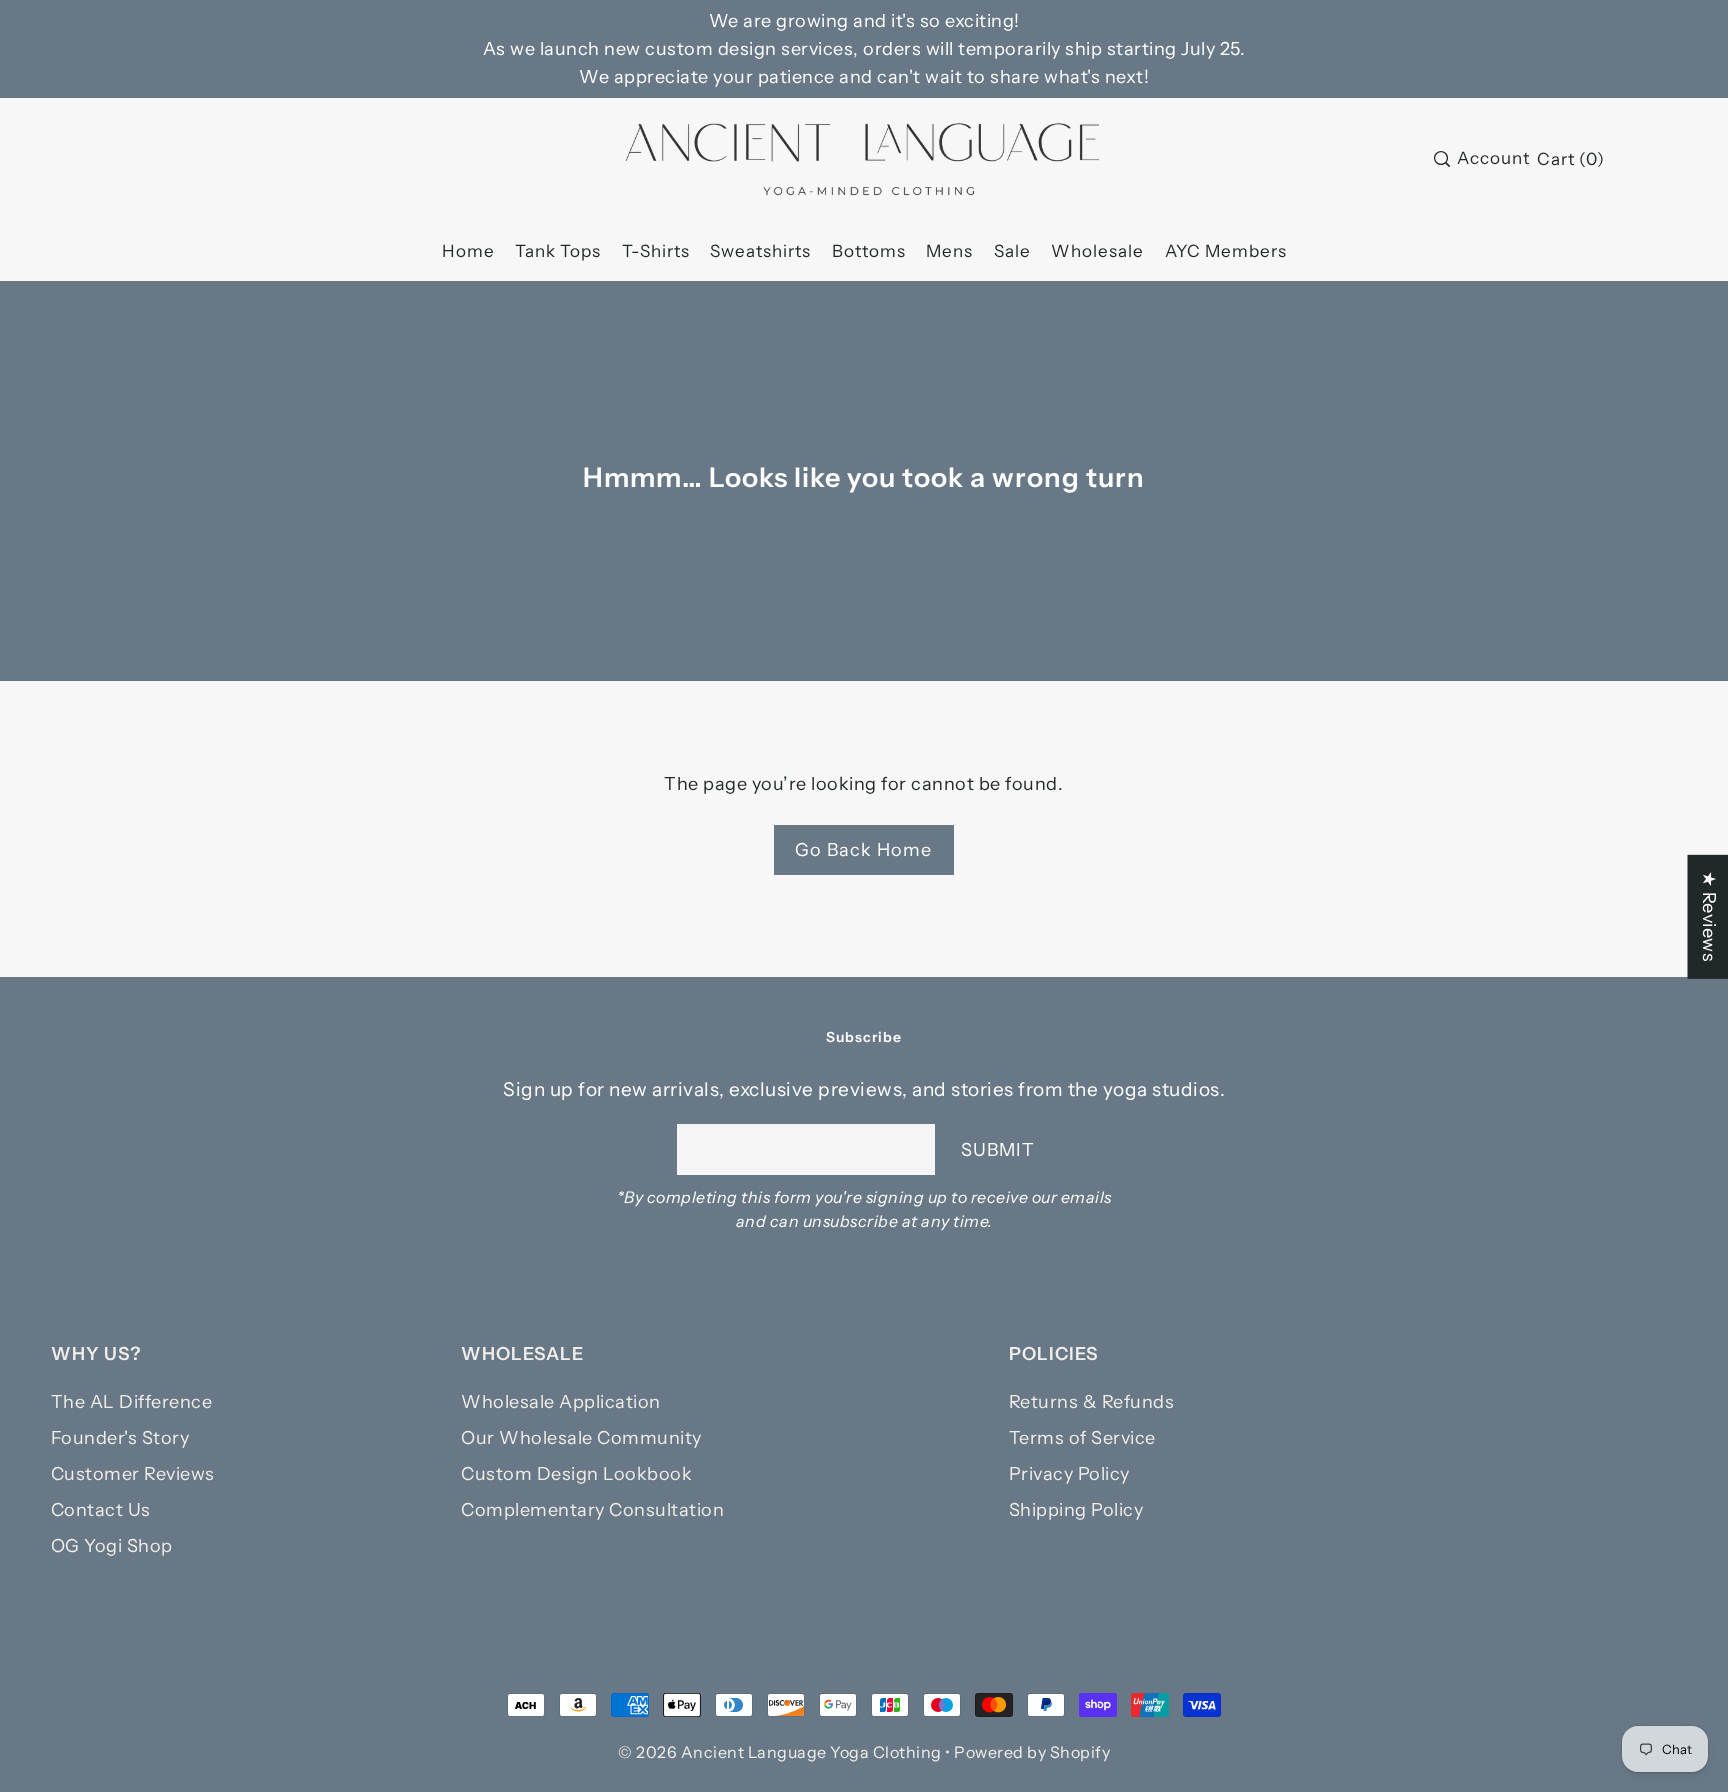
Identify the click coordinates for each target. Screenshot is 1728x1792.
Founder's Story (120, 1438)
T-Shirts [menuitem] (656, 251)
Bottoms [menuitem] (869, 251)
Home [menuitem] (468, 251)
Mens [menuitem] (949, 251)
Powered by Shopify (1032, 1752)
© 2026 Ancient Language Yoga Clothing (780, 1752)
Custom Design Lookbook (576, 1474)
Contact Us (101, 1510)
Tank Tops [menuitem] (558, 251)
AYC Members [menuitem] (1226, 251)
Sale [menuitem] (1012, 251)
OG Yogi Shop (112, 1546)
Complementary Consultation (592, 1510)
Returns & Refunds (1092, 1402)
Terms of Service (1082, 1438)
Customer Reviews (133, 1474)
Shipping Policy (1076, 1510)
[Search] (1442, 159)
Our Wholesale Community (581, 1438)
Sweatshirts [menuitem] (760, 251)
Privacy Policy (1069, 1474)
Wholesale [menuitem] (1097, 251)
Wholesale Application (561, 1402)
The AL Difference (132, 1402)
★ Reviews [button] (1708, 917)
